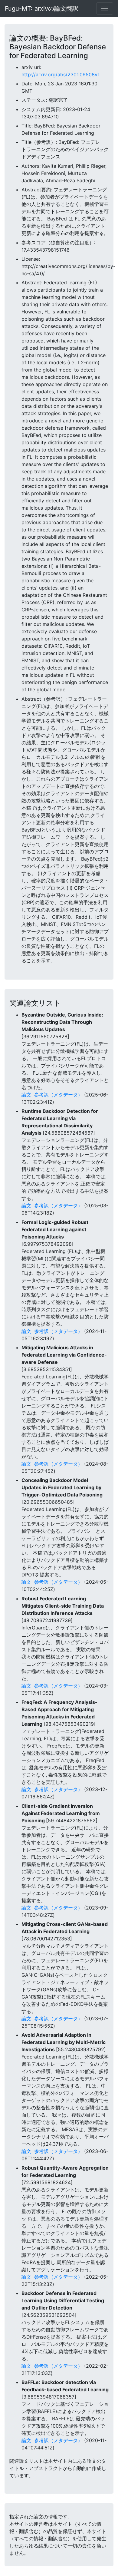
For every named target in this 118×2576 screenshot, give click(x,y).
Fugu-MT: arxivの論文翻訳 (42, 8)
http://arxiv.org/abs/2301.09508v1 (61, 74)
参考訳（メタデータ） (58, 1095)
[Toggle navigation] (105, 8)
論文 (26, 1095)
